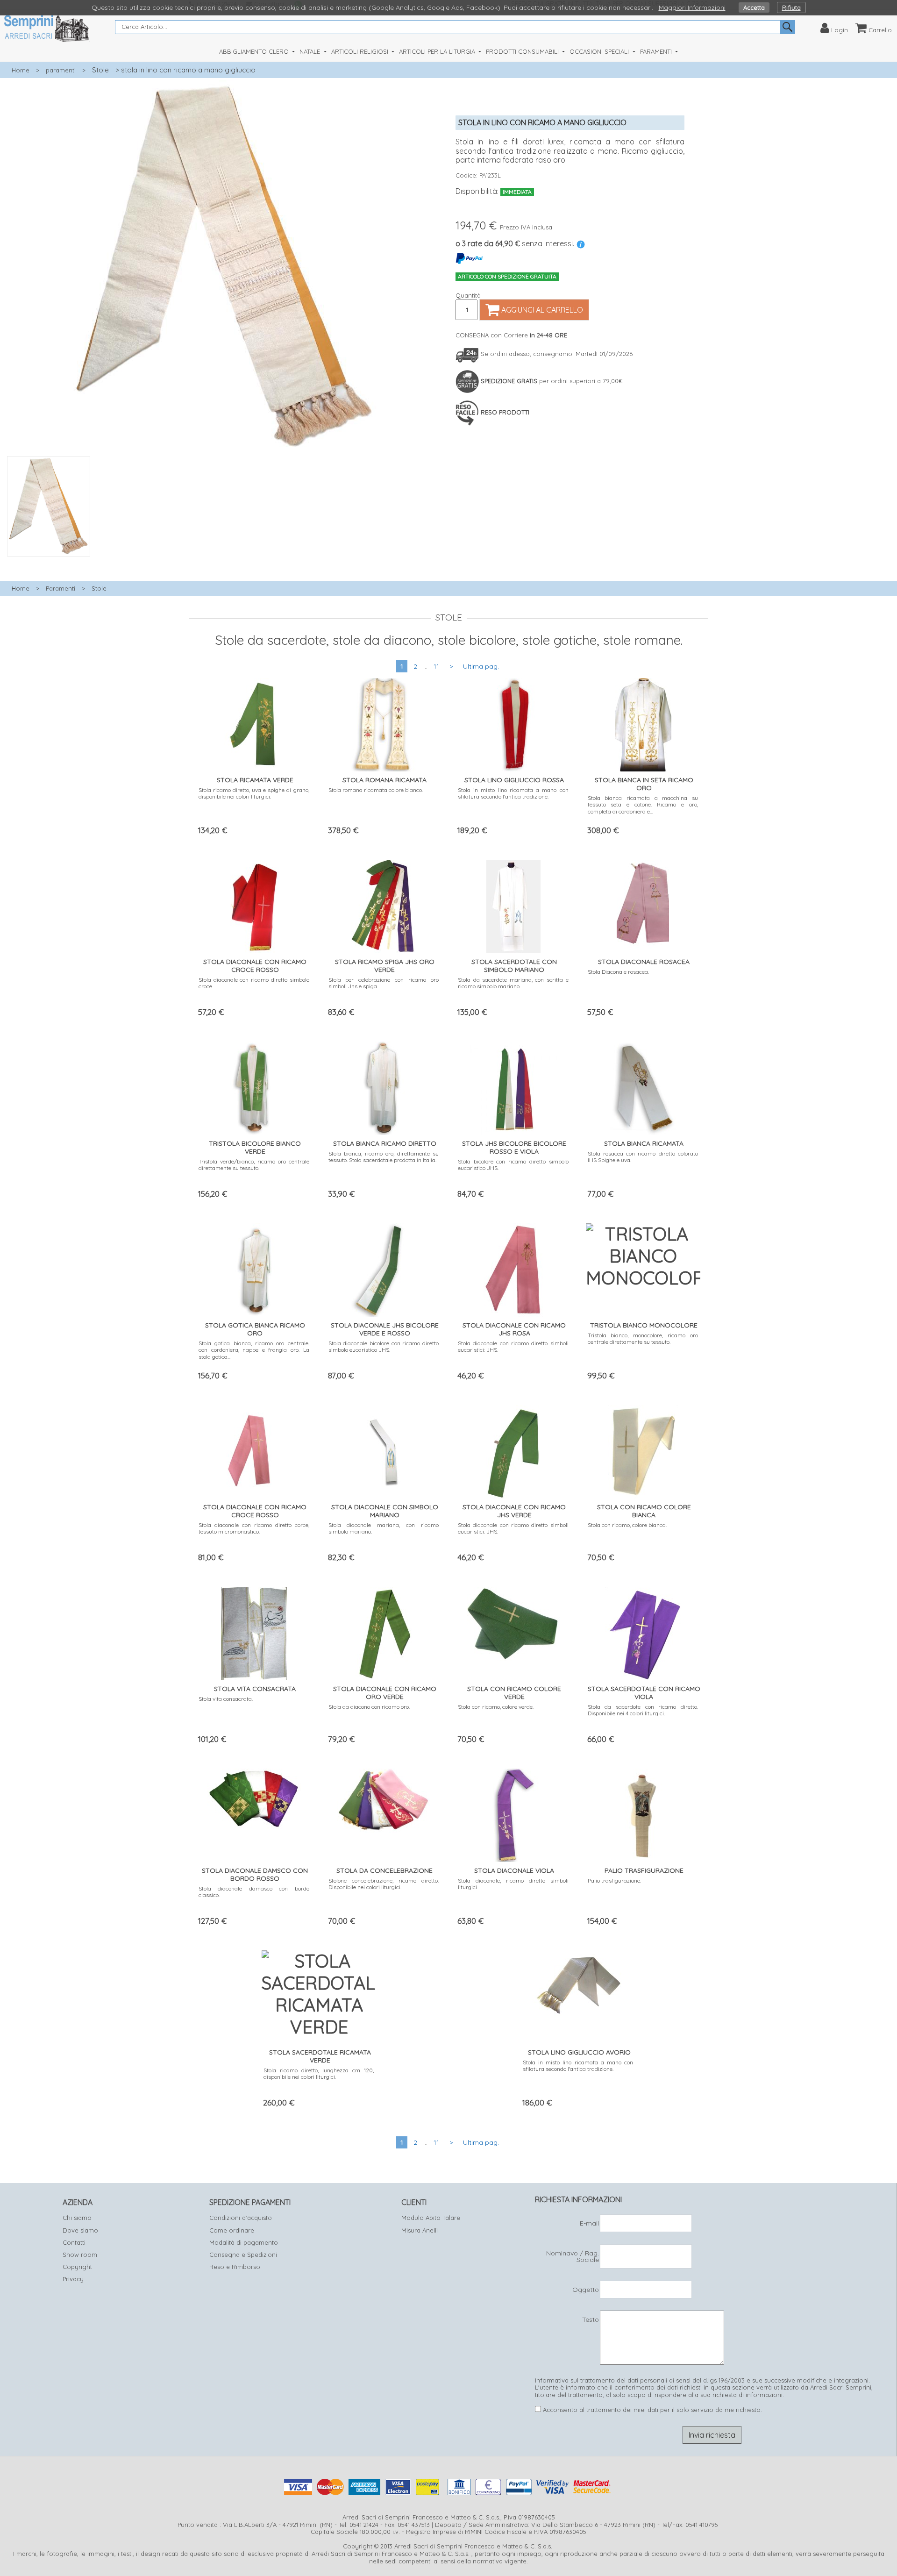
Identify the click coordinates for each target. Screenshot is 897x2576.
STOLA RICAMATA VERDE (255, 780)
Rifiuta (791, 7)
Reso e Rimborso (235, 2267)
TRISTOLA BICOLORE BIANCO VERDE (255, 1147)
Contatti (74, 2242)
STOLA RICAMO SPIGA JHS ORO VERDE (385, 966)
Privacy (73, 2279)
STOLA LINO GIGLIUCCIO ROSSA (514, 780)
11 (436, 666)
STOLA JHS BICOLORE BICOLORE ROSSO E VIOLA (514, 1147)
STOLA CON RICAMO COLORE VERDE (514, 1693)
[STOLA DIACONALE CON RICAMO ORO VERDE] (384, 1631)
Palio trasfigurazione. (614, 1880)
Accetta (754, 7)
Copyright (77, 2267)
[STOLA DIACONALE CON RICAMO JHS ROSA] (513, 1268)
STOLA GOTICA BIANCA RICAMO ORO (255, 1329)
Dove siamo (80, 2230)
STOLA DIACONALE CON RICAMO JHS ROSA (514, 1329)
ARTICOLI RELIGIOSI (361, 51)
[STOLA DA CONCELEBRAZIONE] (384, 1799)
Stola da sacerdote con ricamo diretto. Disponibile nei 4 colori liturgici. (643, 1710)
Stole (100, 70)
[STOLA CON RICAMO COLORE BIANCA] (643, 1450)
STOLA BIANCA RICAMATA (644, 1143)
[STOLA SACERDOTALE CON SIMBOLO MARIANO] (513, 904)
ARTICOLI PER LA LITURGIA (438, 51)
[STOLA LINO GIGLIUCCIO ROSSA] (513, 723)
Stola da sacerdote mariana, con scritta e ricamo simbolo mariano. (513, 983)
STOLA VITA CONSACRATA (255, 1689)
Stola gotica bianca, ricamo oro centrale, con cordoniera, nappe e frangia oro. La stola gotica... (254, 1350)
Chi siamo (77, 2218)
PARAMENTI (657, 51)
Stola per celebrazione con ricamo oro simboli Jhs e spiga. (384, 983)
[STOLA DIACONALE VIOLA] (513, 1813)
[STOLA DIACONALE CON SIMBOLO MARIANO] (384, 1450)
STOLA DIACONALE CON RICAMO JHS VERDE (514, 1511)
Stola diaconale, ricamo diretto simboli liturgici (513, 1884)
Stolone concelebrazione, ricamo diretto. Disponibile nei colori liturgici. (384, 1884)
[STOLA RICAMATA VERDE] (254, 723)
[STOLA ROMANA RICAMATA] (384, 723)
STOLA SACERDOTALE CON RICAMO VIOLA (644, 1693)
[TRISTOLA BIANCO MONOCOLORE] (643, 1254)
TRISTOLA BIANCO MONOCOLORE (644, 1325)
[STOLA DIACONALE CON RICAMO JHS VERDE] (513, 1450)
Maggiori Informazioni (692, 7)
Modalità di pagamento (244, 2242)
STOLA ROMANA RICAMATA (384, 780)
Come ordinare (232, 2230)
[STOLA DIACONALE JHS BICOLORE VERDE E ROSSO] (384, 1268)
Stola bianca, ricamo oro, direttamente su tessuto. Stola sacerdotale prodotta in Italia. (384, 1157)
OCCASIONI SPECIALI (600, 51)
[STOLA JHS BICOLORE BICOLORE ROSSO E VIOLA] (513, 1086)
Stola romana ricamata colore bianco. (376, 790)
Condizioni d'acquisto (241, 2218)
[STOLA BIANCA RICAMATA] (643, 1086)
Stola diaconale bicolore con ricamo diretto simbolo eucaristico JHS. (384, 1346)
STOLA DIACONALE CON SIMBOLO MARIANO (385, 1511)
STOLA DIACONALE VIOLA (514, 1870)
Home (21, 70)
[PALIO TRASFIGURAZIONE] (643, 1813)
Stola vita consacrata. (226, 1699)
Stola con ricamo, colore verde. (496, 1707)
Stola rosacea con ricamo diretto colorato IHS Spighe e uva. (643, 1157)
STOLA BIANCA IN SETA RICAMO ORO (644, 784)
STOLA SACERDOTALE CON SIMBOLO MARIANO (514, 966)
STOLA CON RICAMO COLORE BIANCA (644, 1511)
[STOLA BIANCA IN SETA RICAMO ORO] (643, 723)
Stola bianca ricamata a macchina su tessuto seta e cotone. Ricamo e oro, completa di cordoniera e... (643, 805)
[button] (224, 562)
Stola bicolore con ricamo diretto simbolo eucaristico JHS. (513, 1165)
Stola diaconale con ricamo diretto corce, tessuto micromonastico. (254, 1528)
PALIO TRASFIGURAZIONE (644, 1870)
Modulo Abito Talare (431, 2218)
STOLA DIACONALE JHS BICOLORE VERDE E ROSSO (385, 1329)
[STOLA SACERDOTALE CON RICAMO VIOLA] (643, 1631)
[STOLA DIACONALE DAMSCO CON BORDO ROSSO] (254, 1797)
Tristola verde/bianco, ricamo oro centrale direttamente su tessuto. (254, 1165)
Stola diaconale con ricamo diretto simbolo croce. (254, 983)
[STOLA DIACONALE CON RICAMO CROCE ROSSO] (254, 904)
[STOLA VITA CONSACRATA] (254, 1631)
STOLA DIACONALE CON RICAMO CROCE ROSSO (255, 966)
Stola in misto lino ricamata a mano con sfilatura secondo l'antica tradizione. (513, 793)
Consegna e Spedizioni (243, 2255)
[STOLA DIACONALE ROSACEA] (643, 904)
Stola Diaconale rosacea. (618, 972)
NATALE (311, 51)
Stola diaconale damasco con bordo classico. (254, 1892)
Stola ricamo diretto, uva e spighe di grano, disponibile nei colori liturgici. (254, 793)
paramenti (61, 70)
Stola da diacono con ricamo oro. (369, 1707)
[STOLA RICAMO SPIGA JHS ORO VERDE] (384, 904)
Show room (80, 2255)
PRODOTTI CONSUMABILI (523, 51)
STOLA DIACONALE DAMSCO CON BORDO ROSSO (255, 1874)
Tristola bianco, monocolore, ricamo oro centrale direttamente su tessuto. (643, 1338)
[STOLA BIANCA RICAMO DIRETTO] (384, 1086)
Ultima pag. (481, 666)
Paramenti (61, 588)
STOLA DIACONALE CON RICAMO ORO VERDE (385, 1693)
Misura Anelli (420, 2230)
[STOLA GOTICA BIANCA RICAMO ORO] (254, 1268)
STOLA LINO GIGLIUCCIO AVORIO (579, 2052)
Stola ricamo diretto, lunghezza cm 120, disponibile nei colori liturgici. (319, 2073)
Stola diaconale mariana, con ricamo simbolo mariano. (384, 1528)
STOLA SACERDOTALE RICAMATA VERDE (320, 2056)
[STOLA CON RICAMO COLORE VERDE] (513, 1622)
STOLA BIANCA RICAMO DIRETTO (385, 1143)
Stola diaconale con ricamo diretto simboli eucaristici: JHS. (513, 1346)
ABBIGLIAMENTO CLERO (255, 51)
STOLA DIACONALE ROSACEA (644, 962)
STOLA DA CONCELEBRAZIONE (384, 1870)
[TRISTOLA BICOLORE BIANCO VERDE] (254, 1086)
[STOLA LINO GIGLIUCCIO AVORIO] (578, 1983)
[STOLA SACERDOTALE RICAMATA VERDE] (319, 1992)
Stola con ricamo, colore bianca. (627, 1525)
